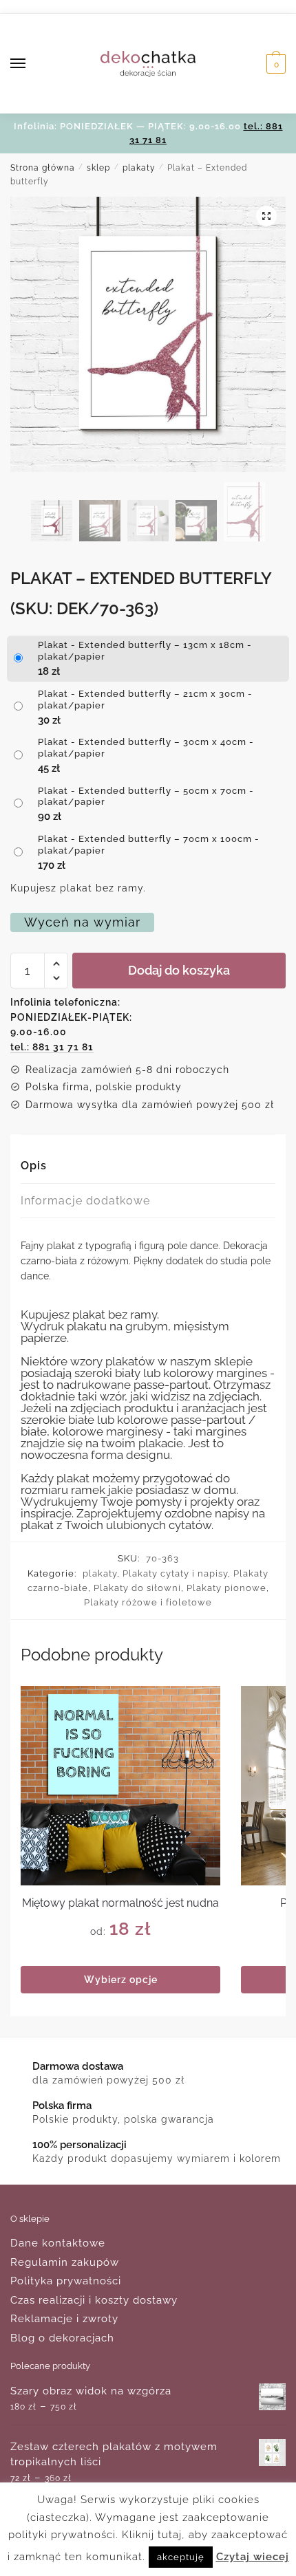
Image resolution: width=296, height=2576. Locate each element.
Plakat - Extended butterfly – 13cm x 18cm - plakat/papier (145, 651)
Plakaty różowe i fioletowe (148, 1602)
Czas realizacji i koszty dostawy (94, 2300)
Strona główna (43, 168)
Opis (34, 1166)
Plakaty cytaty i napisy (175, 1573)
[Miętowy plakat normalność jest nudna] (120, 1786)
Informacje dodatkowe (85, 1201)
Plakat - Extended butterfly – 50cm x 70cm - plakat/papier (146, 797)
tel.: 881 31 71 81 (52, 1047)
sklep (98, 168)
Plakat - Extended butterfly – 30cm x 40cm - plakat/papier (146, 748)
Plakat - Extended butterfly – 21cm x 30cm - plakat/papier (145, 700)
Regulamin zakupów (65, 2262)
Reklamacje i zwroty (64, 2319)
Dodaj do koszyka (179, 970)
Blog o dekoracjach (62, 2338)
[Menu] (31, 64)
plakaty (139, 168)
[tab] (148, 1166)
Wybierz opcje (121, 1980)
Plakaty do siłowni (137, 1588)
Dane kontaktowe (58, 2243)
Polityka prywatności (66, 2281)
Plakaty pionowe (226, 1588)
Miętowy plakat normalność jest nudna (120, 1903)
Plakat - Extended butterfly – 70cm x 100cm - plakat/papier (149, 845)
